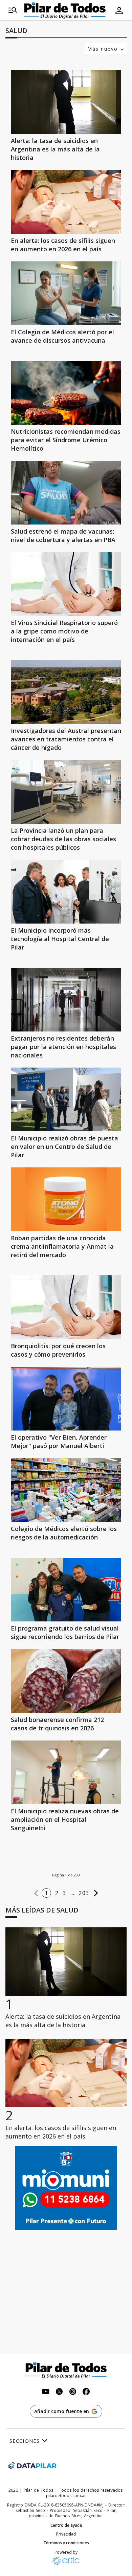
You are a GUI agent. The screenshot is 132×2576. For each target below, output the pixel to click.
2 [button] (57, 1893)
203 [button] (84, 1893)
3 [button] (64, 1893)
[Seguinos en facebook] (86, 2392)
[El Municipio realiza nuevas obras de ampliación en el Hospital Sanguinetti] (66, 1772)
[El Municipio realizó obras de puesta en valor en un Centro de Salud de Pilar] (66, 1099)
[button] (36, 1893)
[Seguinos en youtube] (46, 2392)
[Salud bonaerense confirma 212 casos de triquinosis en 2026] (66, 1681)
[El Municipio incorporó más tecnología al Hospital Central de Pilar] (66, 892)
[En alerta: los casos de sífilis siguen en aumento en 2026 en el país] (66, 202)
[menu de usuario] (119, 10)
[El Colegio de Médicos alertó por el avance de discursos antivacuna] (66, 293)
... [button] (73, 1893)
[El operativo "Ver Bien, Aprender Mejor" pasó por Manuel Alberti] (66, 1399)
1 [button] (46, 1893)
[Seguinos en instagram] (73, 2392)
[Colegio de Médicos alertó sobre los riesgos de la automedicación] (66, 1490)
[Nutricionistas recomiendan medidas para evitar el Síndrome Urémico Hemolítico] (66, 393)
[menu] (13, 10)
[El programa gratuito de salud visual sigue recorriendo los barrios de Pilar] (66, 1590)
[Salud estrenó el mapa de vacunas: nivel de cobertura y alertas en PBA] (66, 493)
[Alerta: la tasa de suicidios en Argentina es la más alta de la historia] (66, 102)
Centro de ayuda (66, 2525)
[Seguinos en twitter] (59, 2392)
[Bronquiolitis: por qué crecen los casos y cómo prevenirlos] (66, 1307)
